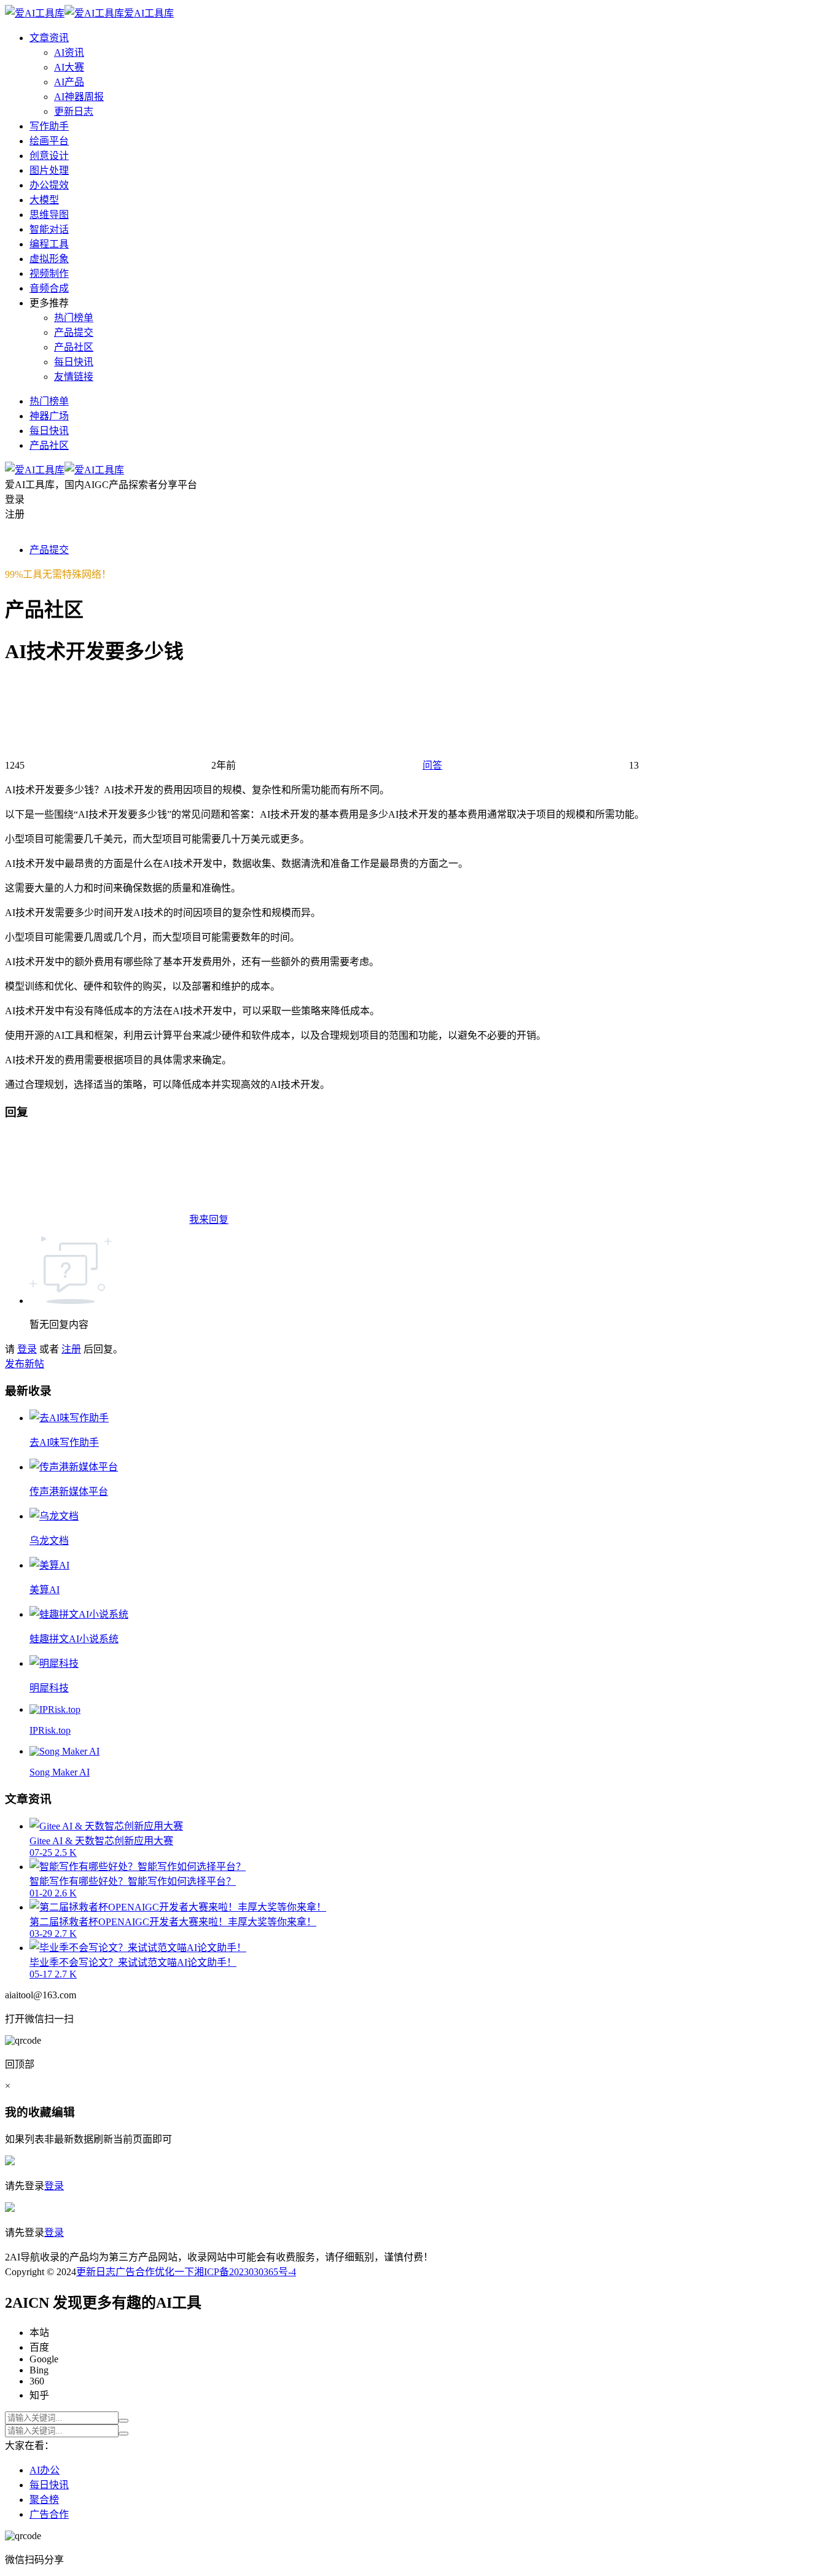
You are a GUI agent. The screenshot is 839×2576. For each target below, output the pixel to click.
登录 (27, 1349)
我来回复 (209, 1220)
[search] (123, 2421)
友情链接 (74, 377)
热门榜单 (74, 318)
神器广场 (49, 416)
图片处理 (49, 170)
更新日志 (74, 111)
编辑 (63, 2112)
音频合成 (49, 288)
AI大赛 (69, 67)
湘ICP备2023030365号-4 (245, 2272)
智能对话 (49, 229)
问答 (432, 765)
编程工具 (49, 244)
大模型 (44, 200)
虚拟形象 (49, 259)
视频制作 (49, 274)
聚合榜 (44, 2500)
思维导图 (49, 215)
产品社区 (74, 347)
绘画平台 (49, 141)
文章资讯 (49, 38)
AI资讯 (69, 52)
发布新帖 (25, 1364)
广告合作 (135, 2272)
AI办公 (45, 2470)
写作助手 (49, 126)
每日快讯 (74, 362)
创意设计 (49, 156)
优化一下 (174, 2272)
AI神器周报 (79, 97)
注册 (71, 1349)
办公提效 (49, 185)
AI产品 (69, 82)
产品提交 (74, 332)
